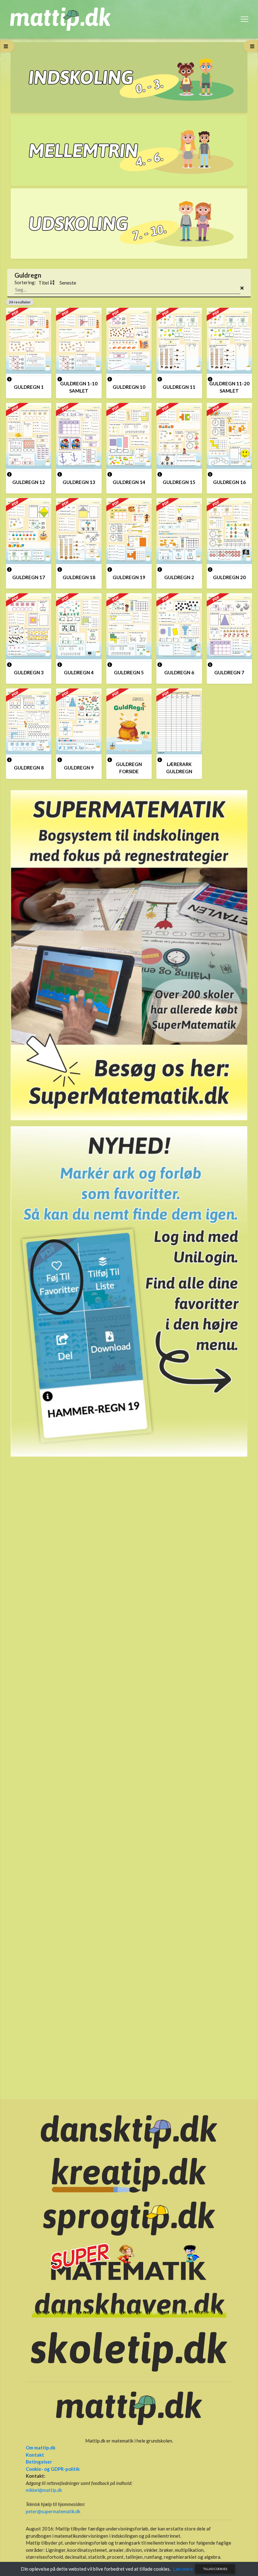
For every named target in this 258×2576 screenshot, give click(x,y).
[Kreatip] (129, 2175)
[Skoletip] (129, 2351)
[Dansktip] (129, 2131)
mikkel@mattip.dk (44, 2490)
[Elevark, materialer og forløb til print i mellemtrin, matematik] (129, 151)
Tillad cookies (215, 2569)
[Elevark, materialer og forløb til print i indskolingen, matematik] (129, 77)
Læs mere (183, 2569)
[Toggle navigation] (244, 19)
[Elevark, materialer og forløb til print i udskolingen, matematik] (129, 224)
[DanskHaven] (129, 2305)
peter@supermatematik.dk (53, 2511)
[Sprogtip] (129, 2218)
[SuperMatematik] (129, 954)
